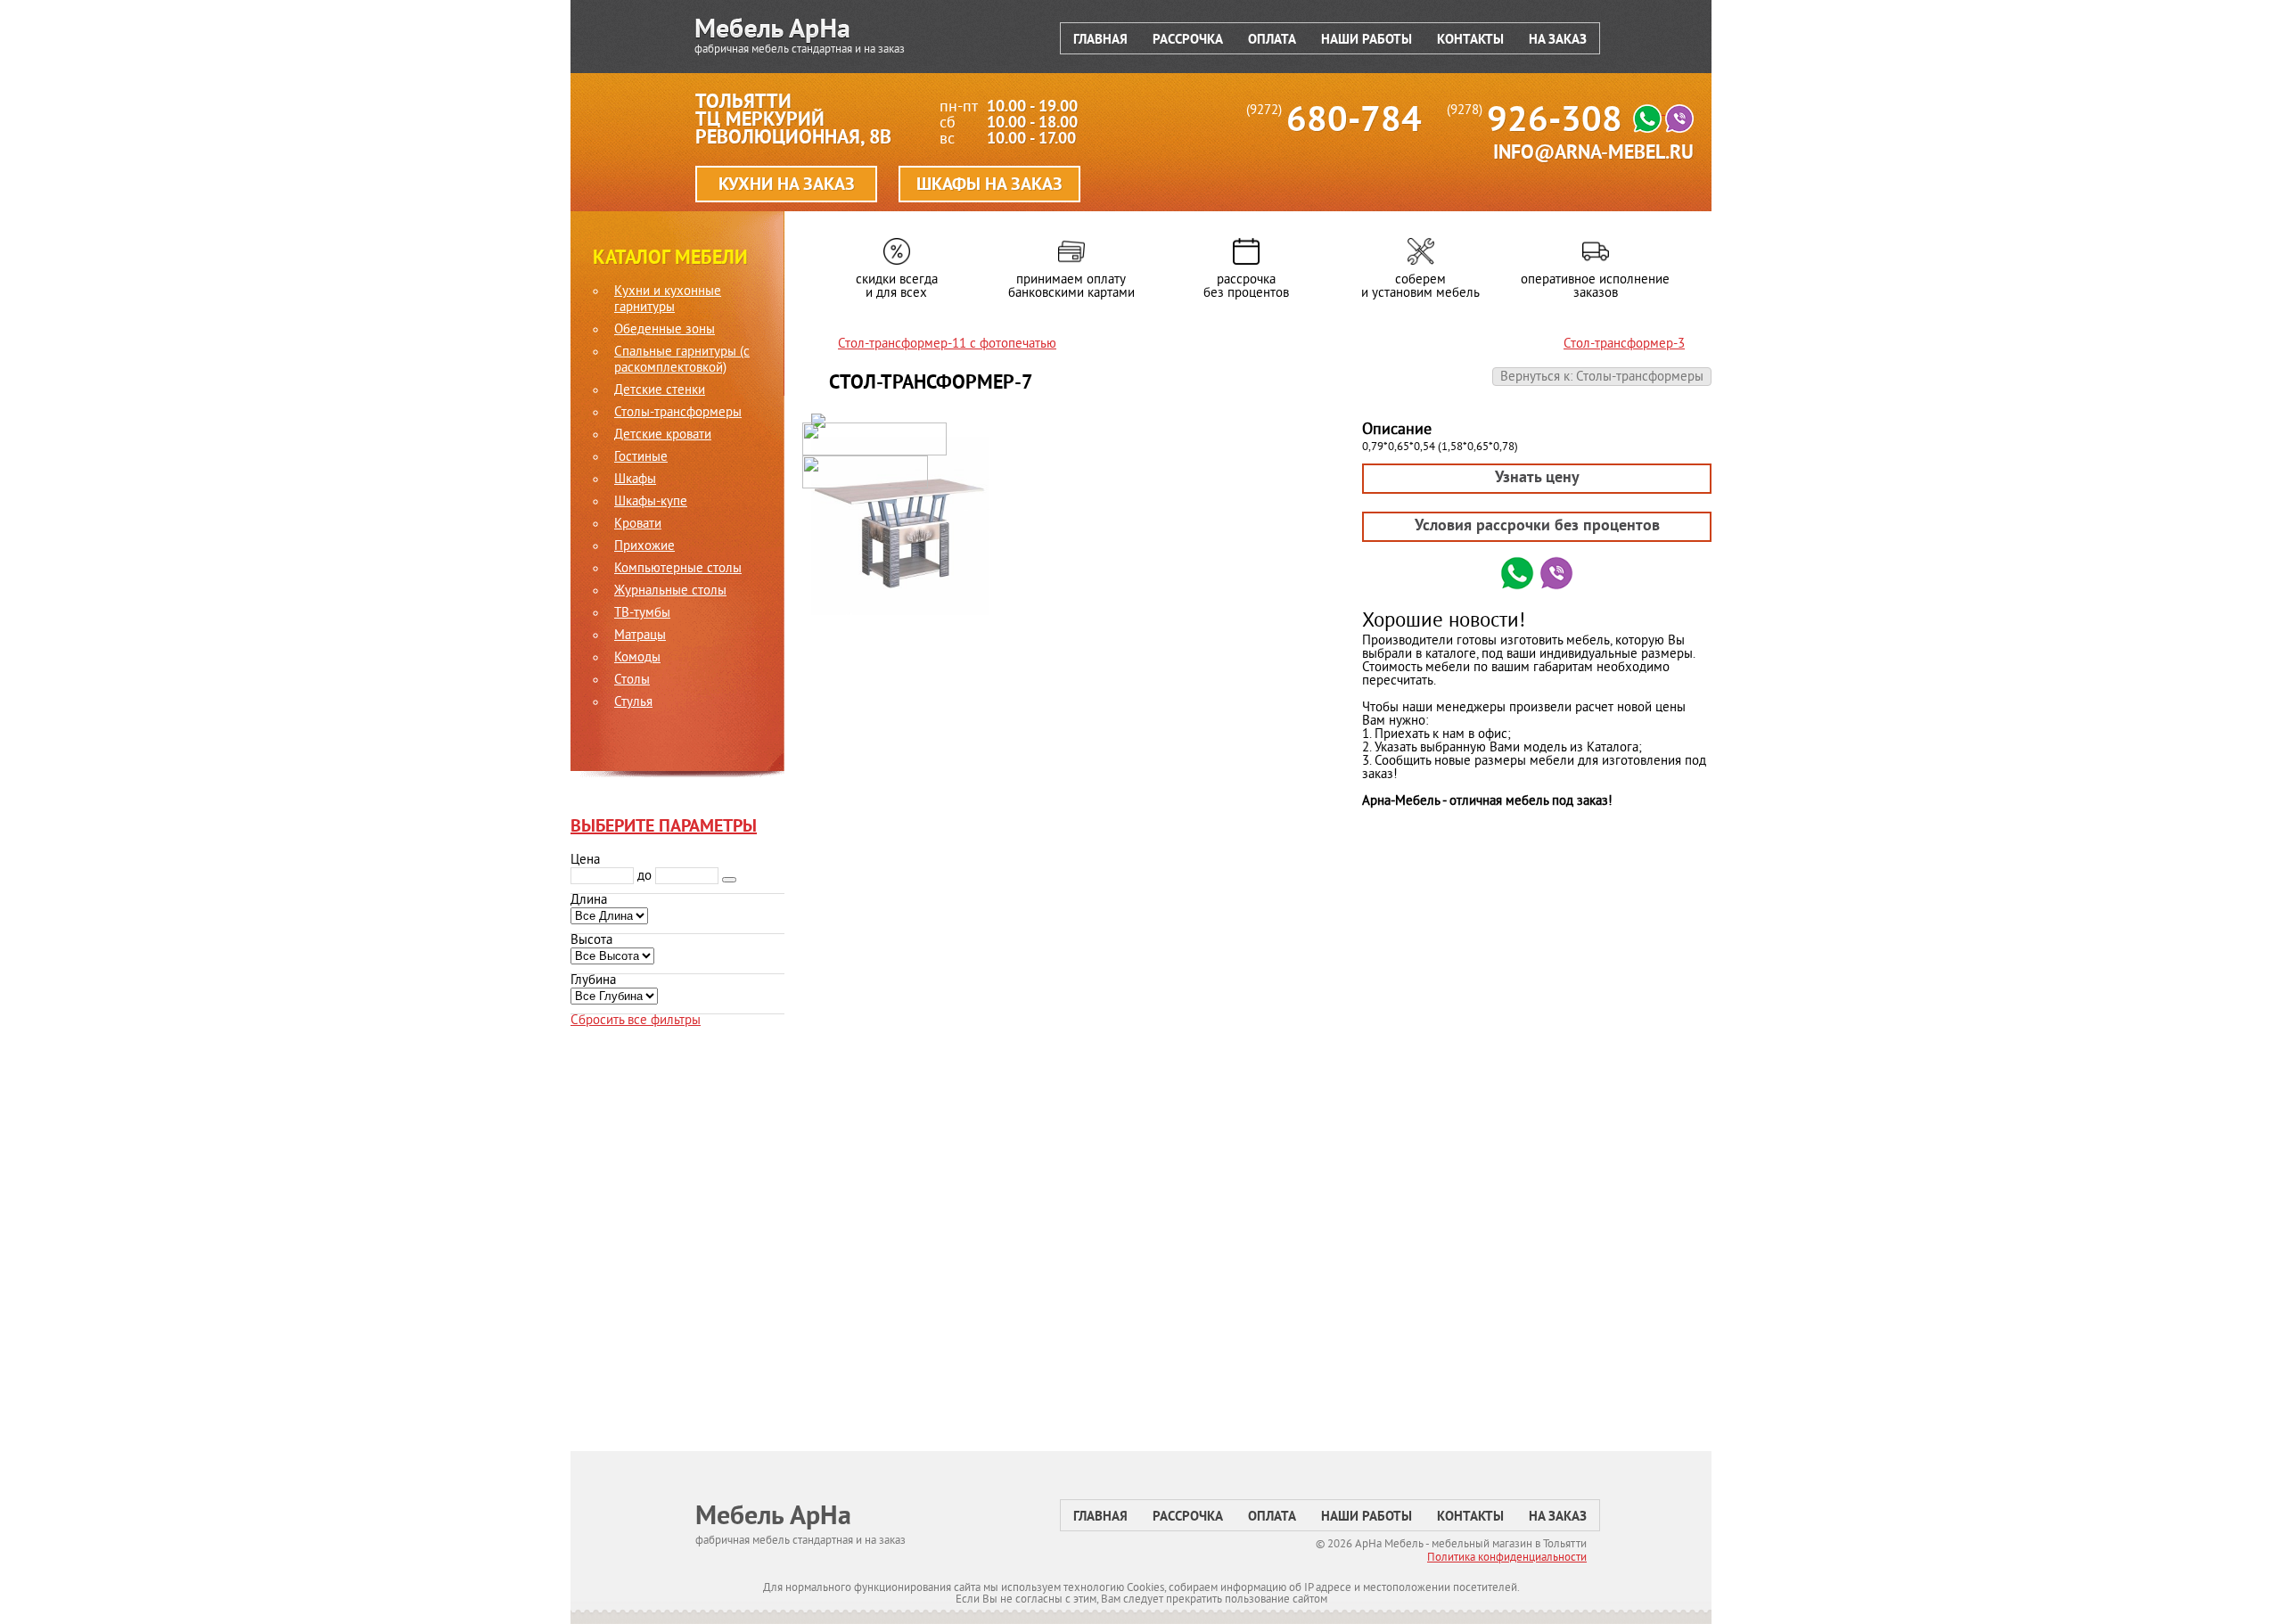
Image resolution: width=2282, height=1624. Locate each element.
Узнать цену (1537, 478)
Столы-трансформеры (678, 414)
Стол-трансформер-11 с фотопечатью (947, 344)
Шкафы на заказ (989, 185)
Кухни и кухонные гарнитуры (668, 300)
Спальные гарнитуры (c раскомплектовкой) (682, 361)
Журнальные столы (670, 592)
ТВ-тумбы (642, 614)
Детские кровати (663, 436)
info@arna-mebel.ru (1593, 154)
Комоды (637, 659)
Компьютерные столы (678, 570)
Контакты (1470, 41)
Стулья (633, 703)
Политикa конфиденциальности (1507, 1558)
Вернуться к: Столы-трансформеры (1602, 377)
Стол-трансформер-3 (1624, 344)
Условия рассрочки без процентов (1537, 526)
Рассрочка (1188, 41)
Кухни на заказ (787, 185)
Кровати (638, 525)
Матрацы (640, 636)
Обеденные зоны (665, 331)
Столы (632, 681)
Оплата (1272, 41)
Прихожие (644, 547)
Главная (1100, 41)
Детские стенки (660, 391)
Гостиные (641, 458)
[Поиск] (729, 880)
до (644, 877)
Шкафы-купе (651, 503)
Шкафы (635, 480)
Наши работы (1367, 41)
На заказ (1558, 41)
